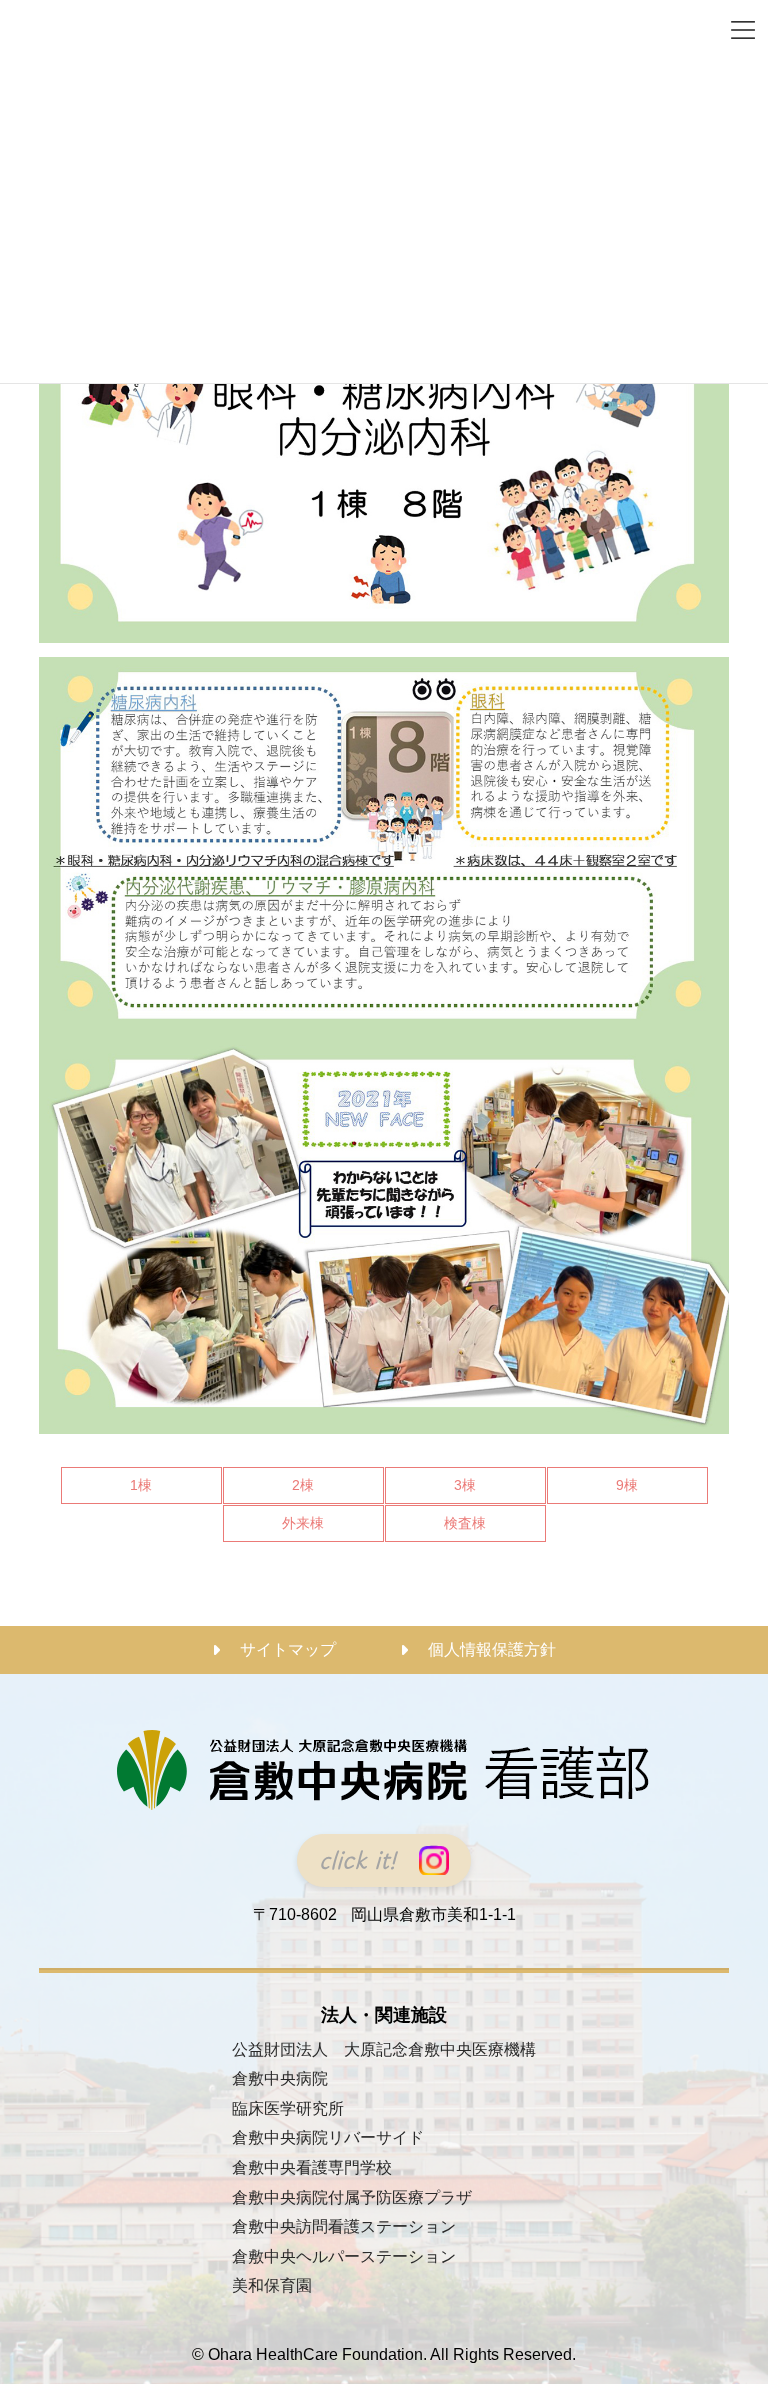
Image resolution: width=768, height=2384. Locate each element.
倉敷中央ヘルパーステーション (344, 2256)
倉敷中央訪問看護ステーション (344, 2226)
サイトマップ (288, 1650)
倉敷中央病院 (280, 2078)
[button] (384, 1860)
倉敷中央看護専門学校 (312, 2167)
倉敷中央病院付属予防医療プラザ (352, 2197)
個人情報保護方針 (492, 1650)
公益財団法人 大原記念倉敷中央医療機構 (384, 2049)
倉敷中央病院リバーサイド (328, 2138)
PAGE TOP (731, 2294)
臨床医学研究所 (288, 2108)
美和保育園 (272, 2286)
